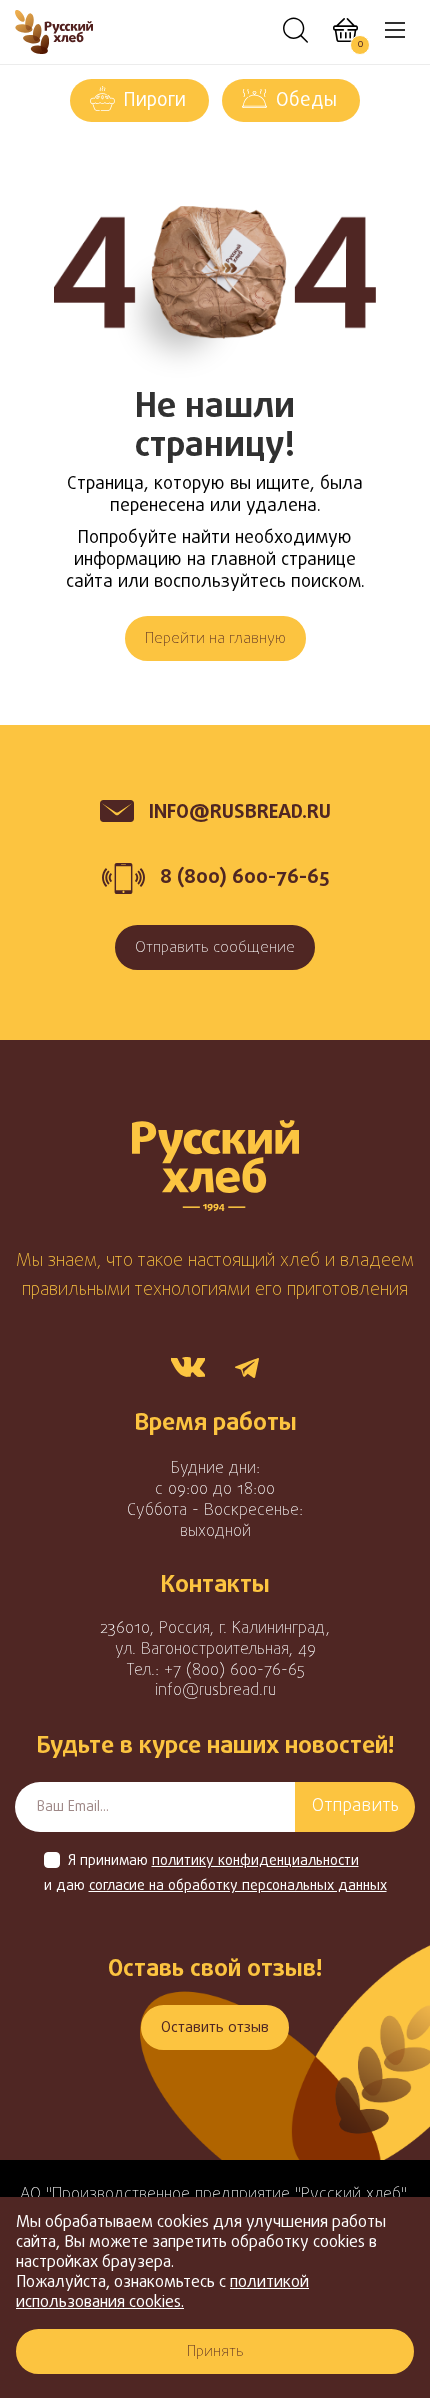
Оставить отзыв (215, 2028)
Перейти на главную (215, 639)
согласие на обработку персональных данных (238, 1887)
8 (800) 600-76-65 (244, 877)
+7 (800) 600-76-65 (234, 1671)
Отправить (355, 1806)
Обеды (306, 101)
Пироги (155, 101)
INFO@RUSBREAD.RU (240, 812)
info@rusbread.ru (215, 1691)
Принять (215, 2352)
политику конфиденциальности (255, 1862)
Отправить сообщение (215, 948)
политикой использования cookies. (162, 2293)
